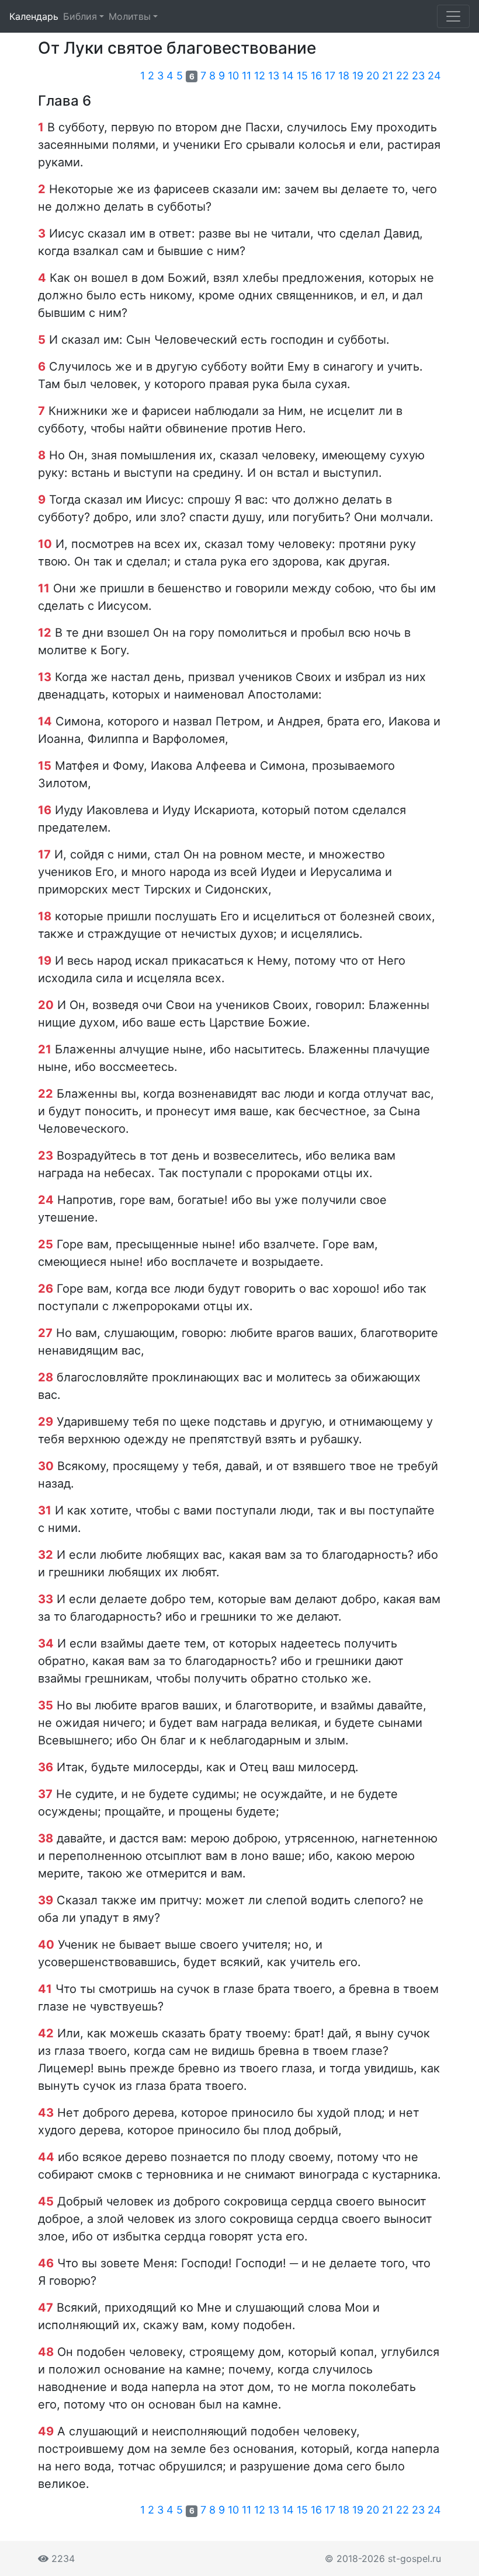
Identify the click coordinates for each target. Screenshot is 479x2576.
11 (247, 76)
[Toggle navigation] (453, 16)
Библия (80, 16)
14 (288, 76)
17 (330, 76)
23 (418, 76)
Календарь (34, 16)
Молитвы (130, 16)
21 (388, 76)
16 (316, 76)
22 (402, 76)
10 (233, 76)
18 (344, 76)
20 (373, 76)
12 (260, 76)
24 (434, 76)
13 (274, 76)
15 (302, 76)
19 (358, 76)
